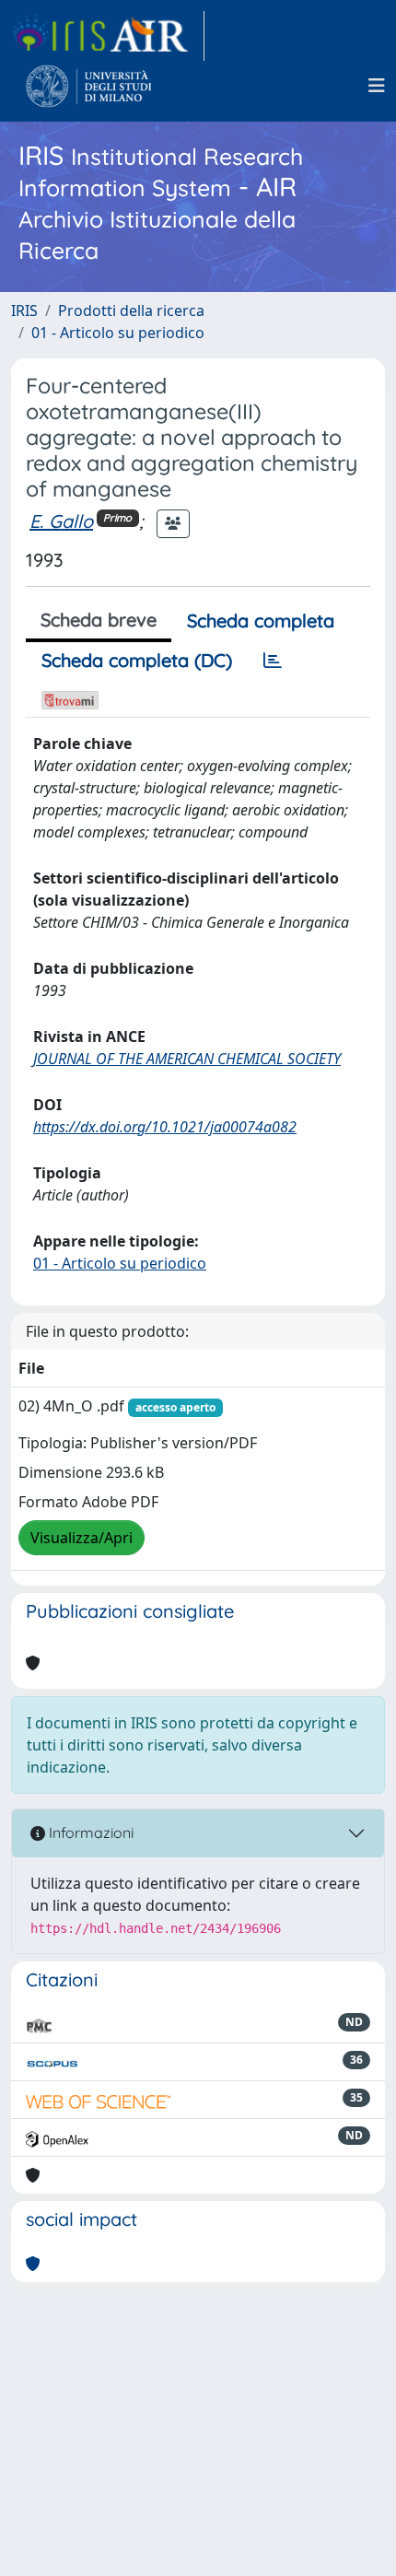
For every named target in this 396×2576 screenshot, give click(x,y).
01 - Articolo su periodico (118, 333)
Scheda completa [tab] (261, 621)
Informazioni (89, 1832)
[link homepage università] (89, 86)
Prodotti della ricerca (131, 310)
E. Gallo (61, 521)
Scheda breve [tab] (99, 620)
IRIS (24, 310)
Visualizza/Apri (82, 1538)
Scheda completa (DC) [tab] (137, 660)
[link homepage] (108, 36)
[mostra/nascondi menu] (377, 86)
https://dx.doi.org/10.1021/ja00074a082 (165, 1127)
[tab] (273, 661)
